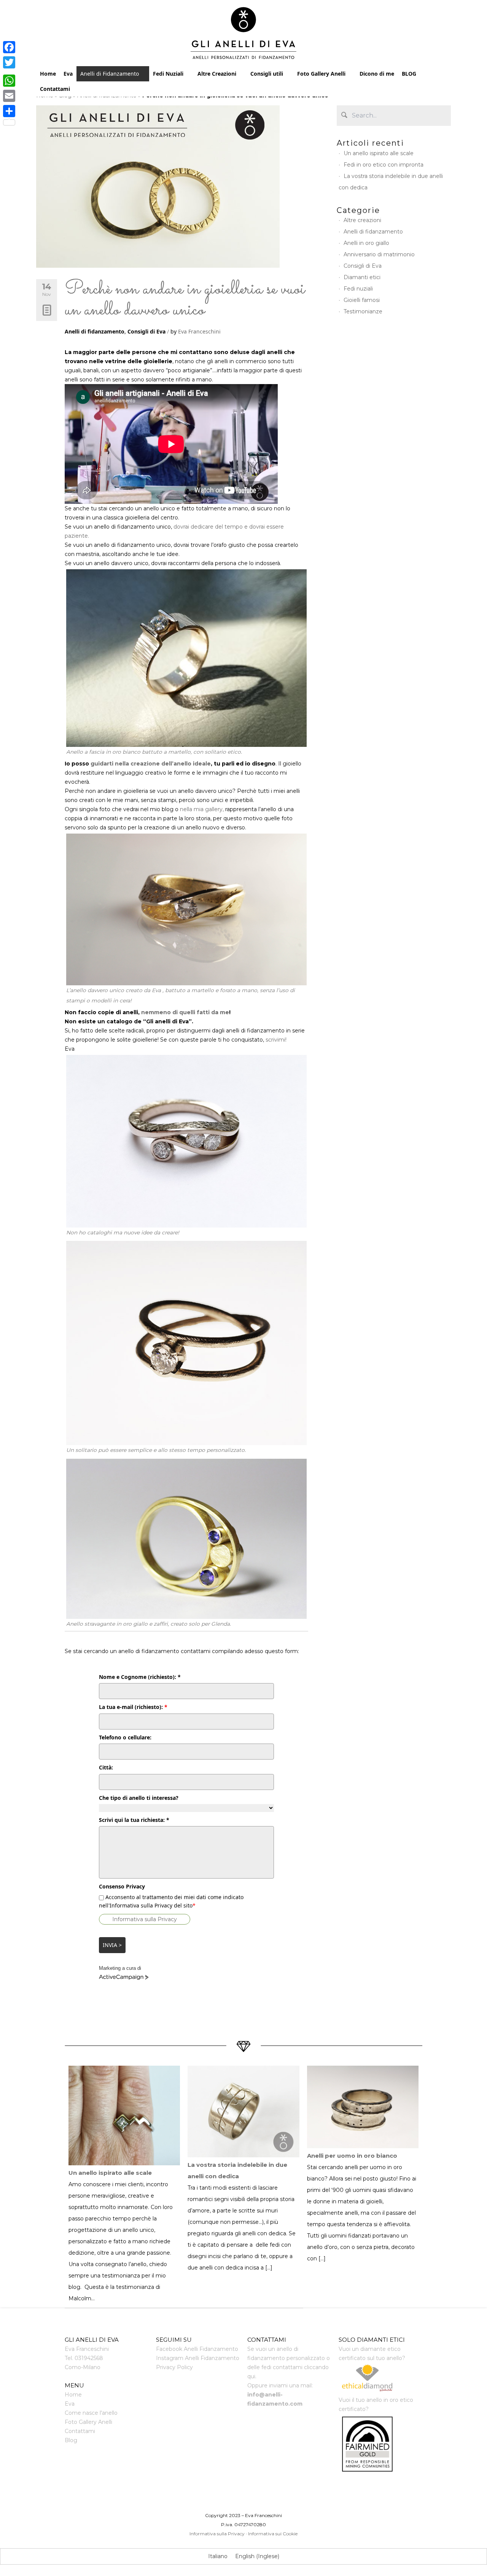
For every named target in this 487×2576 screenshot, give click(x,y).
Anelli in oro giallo (366, 243)
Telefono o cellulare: (125, 1737)
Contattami (55, 89)
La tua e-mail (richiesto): (133, 1707)
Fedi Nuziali (168, 74)
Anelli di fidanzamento (95, 331)
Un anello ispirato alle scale (379, 153)
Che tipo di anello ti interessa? (139, 1798)
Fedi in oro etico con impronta (384, 165)
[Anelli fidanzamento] (244, 35)
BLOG (409, 74)
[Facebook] (9, 47)
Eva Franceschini (199, 331)
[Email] (9, 96)
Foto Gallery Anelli (321, 74)
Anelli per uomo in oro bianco (352, 2156)
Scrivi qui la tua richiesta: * (134, 1820)
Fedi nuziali (358, 289)
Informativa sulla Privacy (145, 1919)
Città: (106, 1767)
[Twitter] (9, 62)
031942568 (89, 2358)
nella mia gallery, (202, 809)
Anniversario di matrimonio (379, 254)
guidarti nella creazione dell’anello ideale (151, 764)
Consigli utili (267, 74)
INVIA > (112, 1945)
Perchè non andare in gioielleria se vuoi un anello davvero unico (185, 300)
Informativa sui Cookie (273, 2534)
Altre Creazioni (217, 74)
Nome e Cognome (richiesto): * (140, 1677)
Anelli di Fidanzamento (110, 74)
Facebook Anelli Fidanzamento (197, 2349)
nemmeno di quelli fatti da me (185, 1012)
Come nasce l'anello (91, 2413)
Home (48, 74)
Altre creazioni (362, 220)
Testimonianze (363, 311)
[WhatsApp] (9, 81)
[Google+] (9, 71)
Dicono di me (377, 74)
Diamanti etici (362, 277)
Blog (71, 2440)
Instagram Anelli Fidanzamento (198, 2358)
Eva (68, 74)
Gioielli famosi (362, 300)
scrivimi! (275, 1040)
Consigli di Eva (146, 331)
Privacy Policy (174, 2367)
